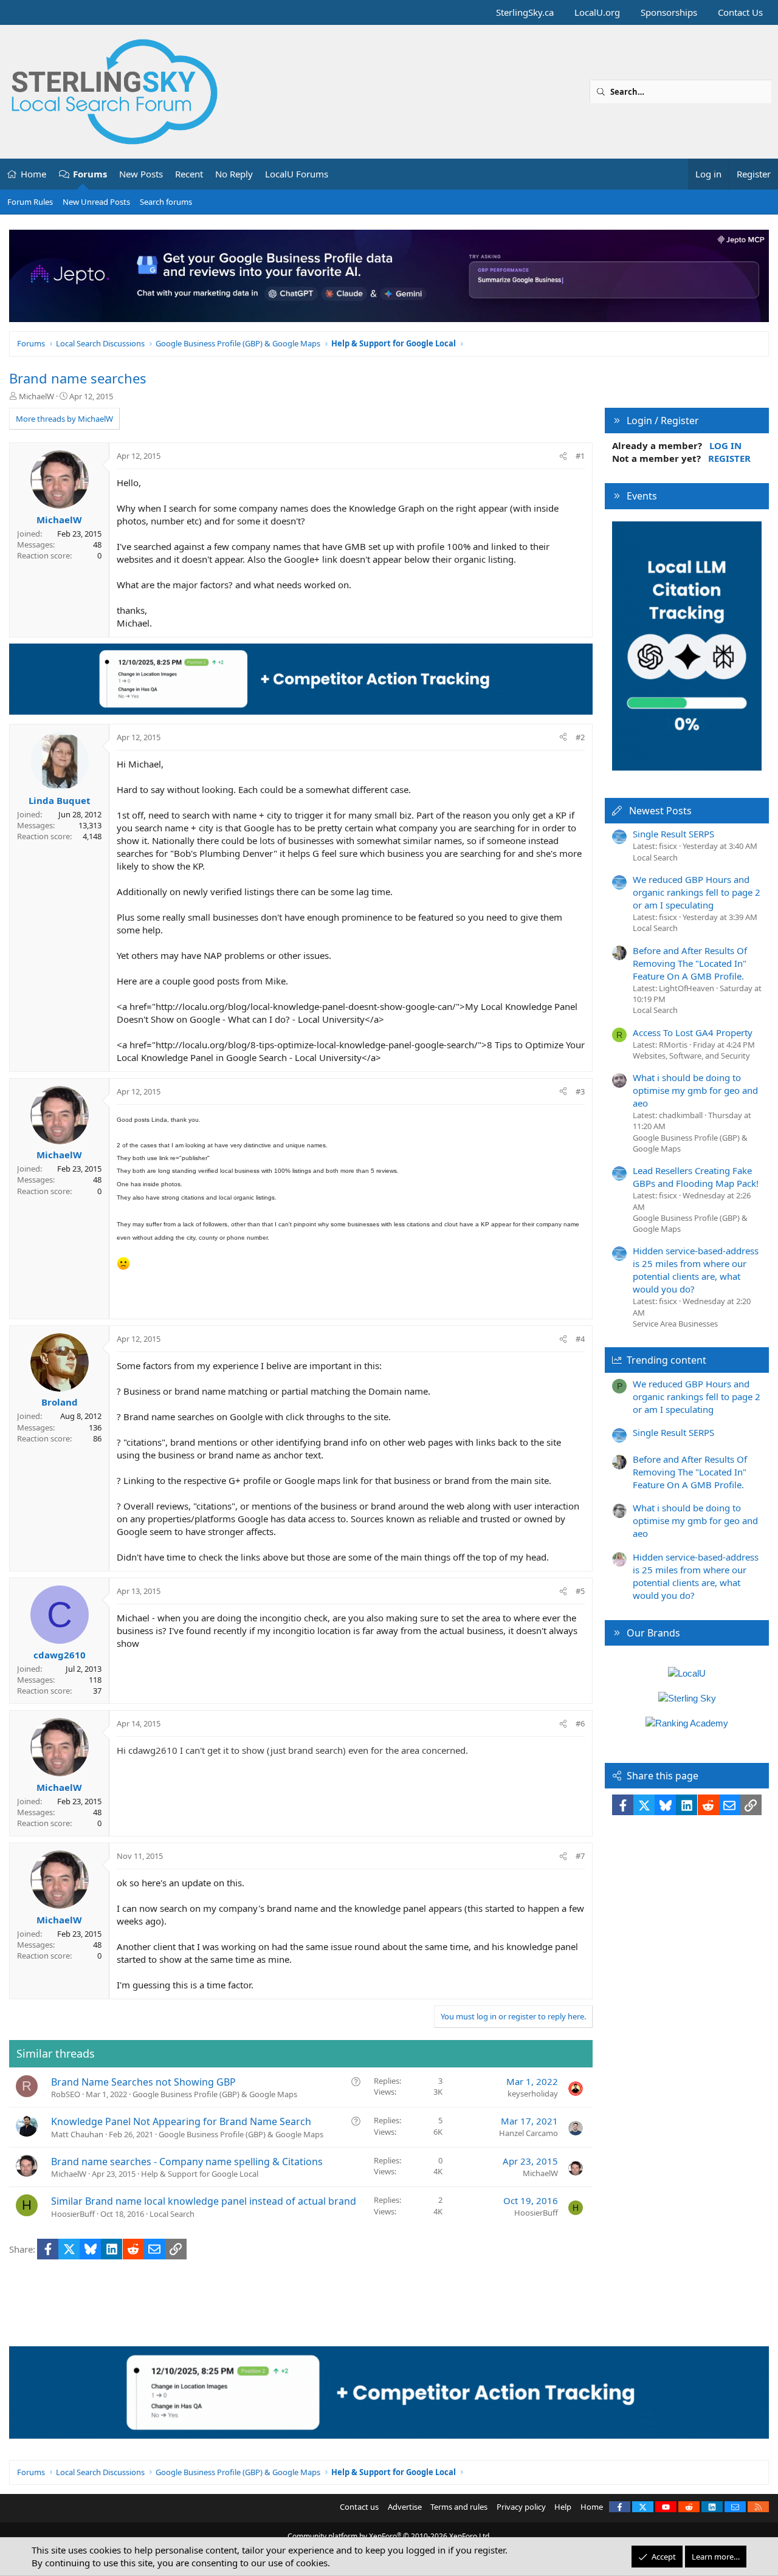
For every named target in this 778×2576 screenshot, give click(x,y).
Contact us (359, 2507)
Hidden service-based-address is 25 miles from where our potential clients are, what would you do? (696, 1270)
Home (33, 174)
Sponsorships (669, 12)
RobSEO (66, 2094)
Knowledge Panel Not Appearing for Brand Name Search (181, 2121)
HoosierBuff (73, 2214)
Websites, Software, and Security (691, 1056)
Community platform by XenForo (389, 2536)
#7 (580, 1856)
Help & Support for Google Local (200, 2174)
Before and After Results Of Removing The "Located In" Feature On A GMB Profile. (690, 963)
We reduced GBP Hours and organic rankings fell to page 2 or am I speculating (697, 892)
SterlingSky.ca (525, 12)
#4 (580, 1339)
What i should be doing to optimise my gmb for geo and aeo (695, 1090)
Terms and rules (459, 2507)
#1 (580, 456)
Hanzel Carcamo (528, 2133)
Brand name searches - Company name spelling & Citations (187, 2162)
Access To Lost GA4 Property (693, 1032)
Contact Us (740, 12)
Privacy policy (521, 2507)
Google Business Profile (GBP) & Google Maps (215, 2094)
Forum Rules (30, 202)
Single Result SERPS (673, 834)
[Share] (563, 456)
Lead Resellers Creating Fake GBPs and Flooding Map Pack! (696, 1177)
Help (563, 2507)
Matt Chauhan (77, 2134)
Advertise (405, 2507)
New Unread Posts (96, 202)
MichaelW (36, 396)
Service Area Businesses (675, 1324)
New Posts (141, 174)
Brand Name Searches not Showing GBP (143, 2082)
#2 (580, 737)
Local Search (172, 2214)
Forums (90, 174)
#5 (580, 1591)
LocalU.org (597, 12)
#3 (580, 1091)
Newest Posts (660, 811)
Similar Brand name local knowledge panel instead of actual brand (204, 2201)
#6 (580, 1723)
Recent (189, 174)
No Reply (234, 174)
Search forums (166, 202)
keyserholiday (533, 2093)
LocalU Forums (297, 174)
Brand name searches (78, 378)
